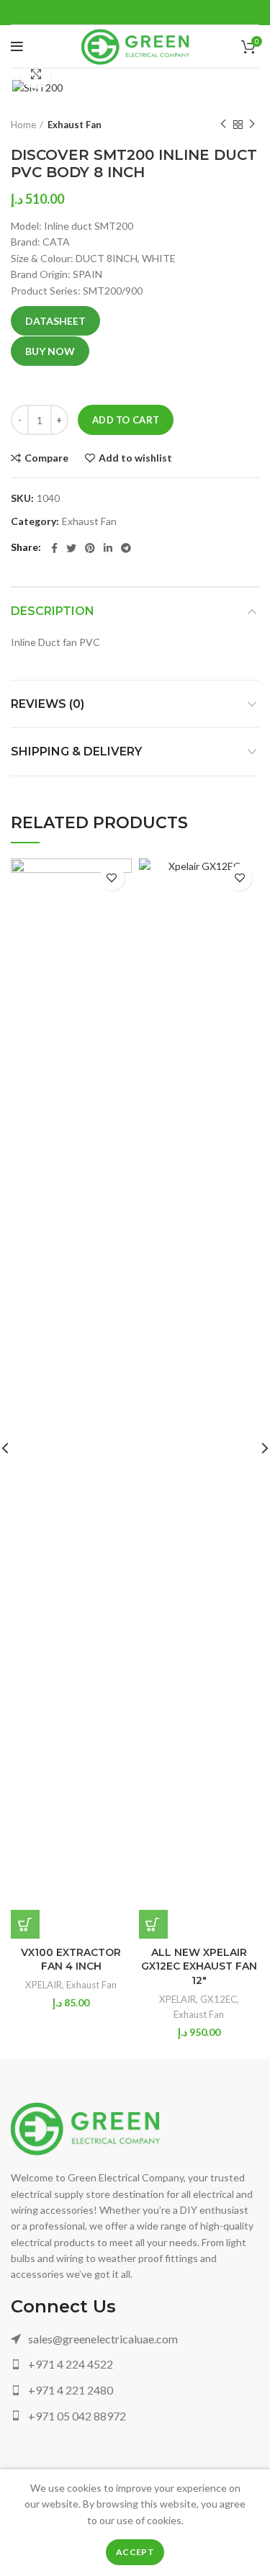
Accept (135, 2552)
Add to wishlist (135, 458)
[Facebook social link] (54, 548)
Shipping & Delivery (76, 751)
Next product (252, 125)
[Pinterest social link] (90, 548)
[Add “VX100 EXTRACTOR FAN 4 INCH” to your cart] (25, 1924)
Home (23, 125)
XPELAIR (44, 1985)
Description (53, 611)
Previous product (223, 125)
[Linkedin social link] (108, 548)
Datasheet (55, 321)
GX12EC (219, 1999)
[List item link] (135, 2339)
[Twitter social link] (71, 548)
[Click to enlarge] (36, 74)
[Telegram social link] (126, 548)
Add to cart (126, 420)
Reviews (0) (48, 704)
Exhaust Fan (75, 125)
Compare (46, 458)
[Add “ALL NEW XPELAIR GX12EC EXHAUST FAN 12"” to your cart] (153, 1924)
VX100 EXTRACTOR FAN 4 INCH (71, 1960)
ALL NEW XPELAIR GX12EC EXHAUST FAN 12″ (199, 1966)
